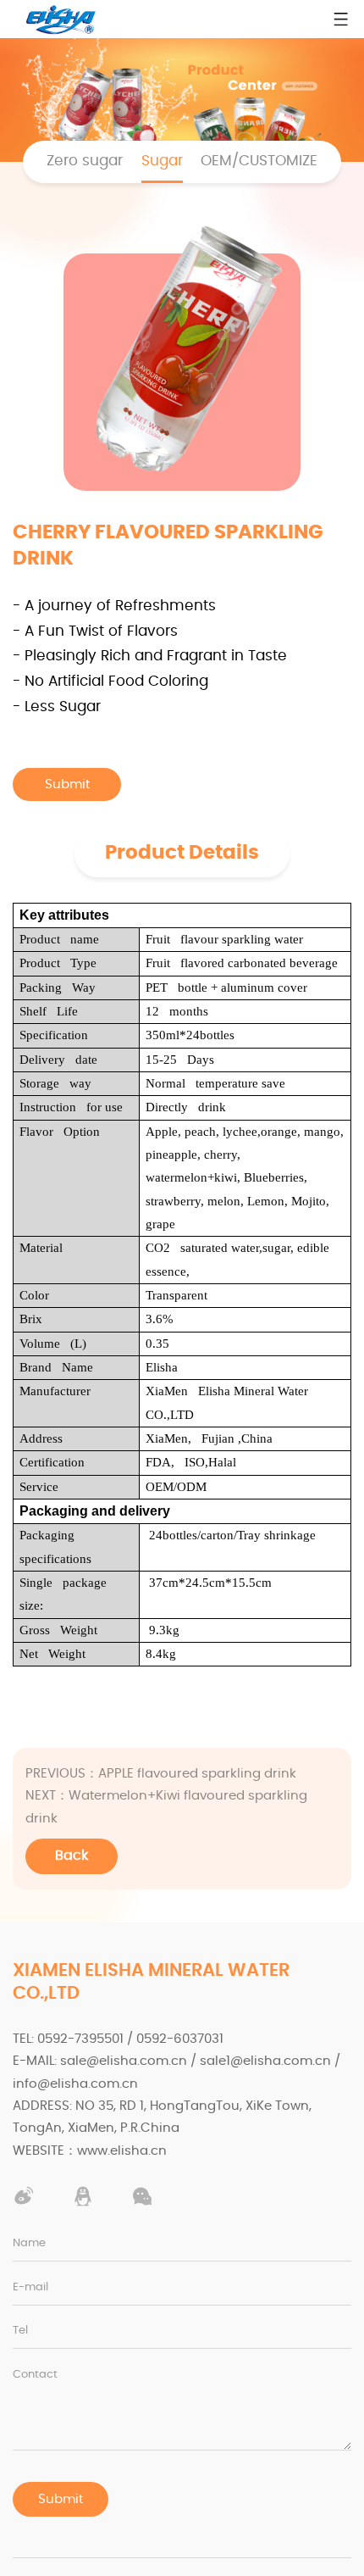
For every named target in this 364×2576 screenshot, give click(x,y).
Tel (20, 2330)
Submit (61, 2499)
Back (72, 1855)
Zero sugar (85, 161)
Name (29, 2243)
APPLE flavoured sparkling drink (161, 1774)
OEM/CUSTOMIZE (259, 161)
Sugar (162, 161)
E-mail (30, 2287)
